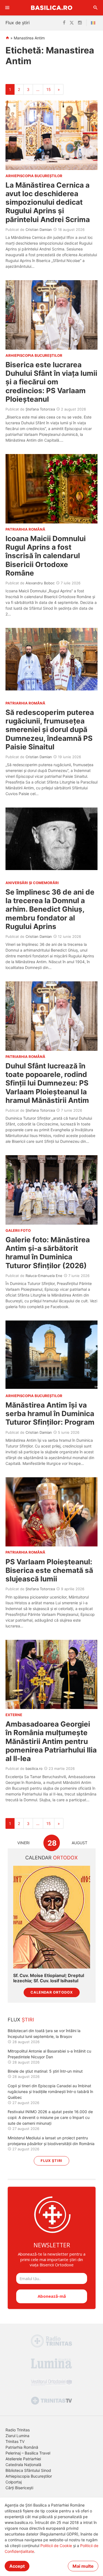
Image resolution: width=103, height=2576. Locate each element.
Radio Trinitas (18, 2430)
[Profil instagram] (80, 23)
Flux (21, 2020)
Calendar (51, 1858)
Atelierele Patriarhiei (23, 2459)
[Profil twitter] (72, 23)
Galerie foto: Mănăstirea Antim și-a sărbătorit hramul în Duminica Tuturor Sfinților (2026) (48, 1253)
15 (49, 89)
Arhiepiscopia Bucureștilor (29, 2476)
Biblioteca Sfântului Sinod (28, 2470)
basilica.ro (34, 1768)
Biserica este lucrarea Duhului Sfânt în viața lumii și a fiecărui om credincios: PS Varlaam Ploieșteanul (51, 382)
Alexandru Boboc (40, 583)
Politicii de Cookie (56, 2546)
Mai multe (83, 2566)
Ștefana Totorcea (40, 409)
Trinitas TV (15, 2441)
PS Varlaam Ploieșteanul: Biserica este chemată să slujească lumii (49, 1570)
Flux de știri (18, 23)
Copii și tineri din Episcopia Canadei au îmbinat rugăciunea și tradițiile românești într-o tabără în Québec (50, 2092)
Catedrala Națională (23, 2465)
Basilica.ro (52, 8)
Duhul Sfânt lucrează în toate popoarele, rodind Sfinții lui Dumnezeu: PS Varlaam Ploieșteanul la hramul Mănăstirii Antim (47, 1083)
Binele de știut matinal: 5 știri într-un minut (45, 2071)
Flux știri (51, 2161)
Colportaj (14, 2482)
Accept (17, 2566)
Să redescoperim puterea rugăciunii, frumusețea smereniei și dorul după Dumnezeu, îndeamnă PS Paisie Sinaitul (50, 730)
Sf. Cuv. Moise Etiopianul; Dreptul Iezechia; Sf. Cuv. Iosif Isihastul (49, 1978)
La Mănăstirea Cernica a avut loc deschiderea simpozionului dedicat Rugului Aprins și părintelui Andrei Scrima (48, 202)
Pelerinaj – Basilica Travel (28, 2453)
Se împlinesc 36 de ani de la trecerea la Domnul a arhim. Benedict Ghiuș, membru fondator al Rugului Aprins (50, 909)
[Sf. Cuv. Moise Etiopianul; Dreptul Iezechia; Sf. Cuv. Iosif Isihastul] (52, 1917)
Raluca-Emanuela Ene (44, 1276)
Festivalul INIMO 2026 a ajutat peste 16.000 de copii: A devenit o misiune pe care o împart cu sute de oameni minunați (50, 2117)
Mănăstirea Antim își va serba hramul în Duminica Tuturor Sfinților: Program (50, 1413)
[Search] (96, 8)
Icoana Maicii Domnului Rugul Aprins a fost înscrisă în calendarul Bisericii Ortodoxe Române (46, 556)
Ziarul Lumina (17, 2436)
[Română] (94, 23)
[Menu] (7, 8)
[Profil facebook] (64, 23)
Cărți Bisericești (19, 2488)
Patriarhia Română (22, 2447)
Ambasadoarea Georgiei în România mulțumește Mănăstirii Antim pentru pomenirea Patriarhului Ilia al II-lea (51, 1741)
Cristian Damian (39, 229)
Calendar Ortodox (52, 1992)
